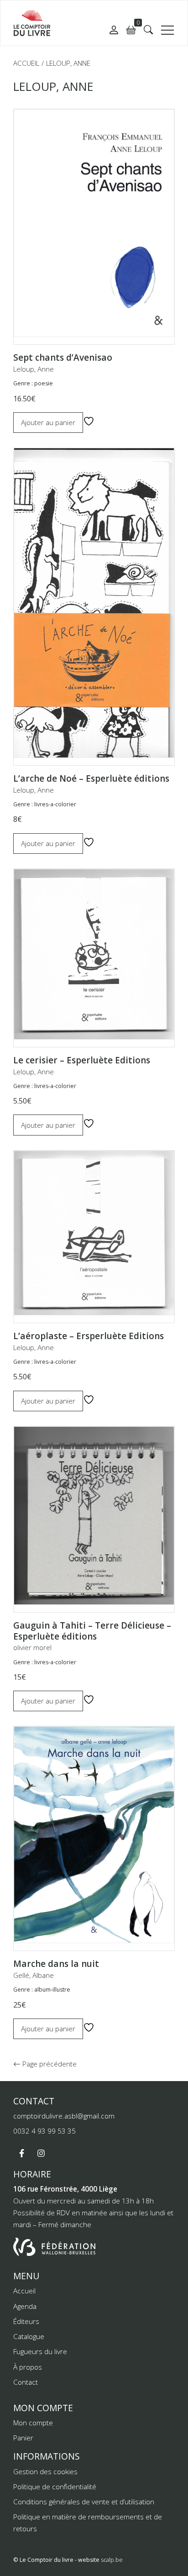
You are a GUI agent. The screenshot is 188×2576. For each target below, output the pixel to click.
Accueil (26, 63)
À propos (28, 2367)
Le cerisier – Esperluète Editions (82, 1060)
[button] (148, 30)
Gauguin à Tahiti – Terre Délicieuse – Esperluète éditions (92, 1631)
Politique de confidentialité (55, 2487)
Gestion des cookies (45, 2471)
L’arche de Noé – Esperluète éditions (91, 778)
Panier (23, 2438)
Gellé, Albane (34, 1975)
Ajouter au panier (48, 422)
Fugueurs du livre (40, 2351)
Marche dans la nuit (56, 1964)
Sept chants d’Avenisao (63, 357)
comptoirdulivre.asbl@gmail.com (64, 2116)
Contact (26, 2382)
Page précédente (49, 2064)
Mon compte (33, 2423)
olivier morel (32, 1647)
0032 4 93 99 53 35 (44, 2131)
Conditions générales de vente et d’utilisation (84, 2502)
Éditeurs (26, 2321)
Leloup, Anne (34, 369)
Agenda (25, 2306)
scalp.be (112, 2560)
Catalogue (29, 2336)
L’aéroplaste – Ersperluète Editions (89, 1336)
